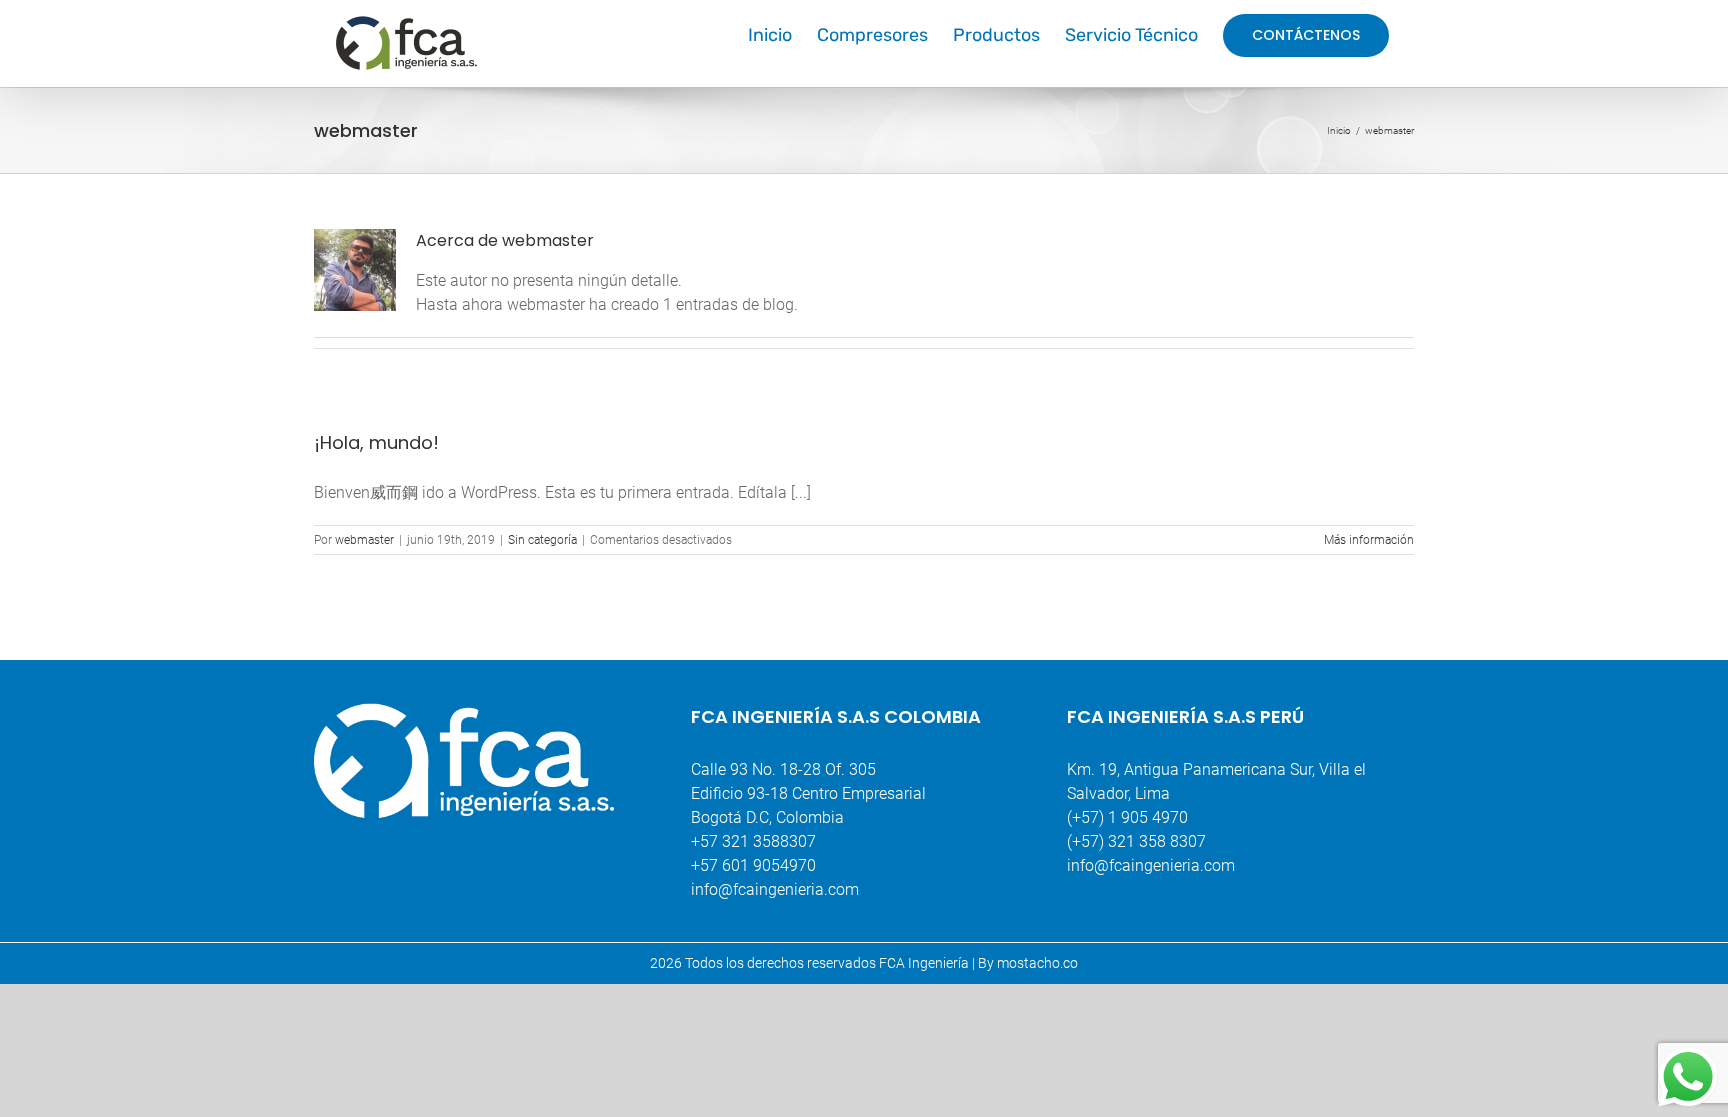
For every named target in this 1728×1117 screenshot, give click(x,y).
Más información (1369, 540)
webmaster (364, 540)
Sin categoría (542, 540)
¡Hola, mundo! (376, 442)
